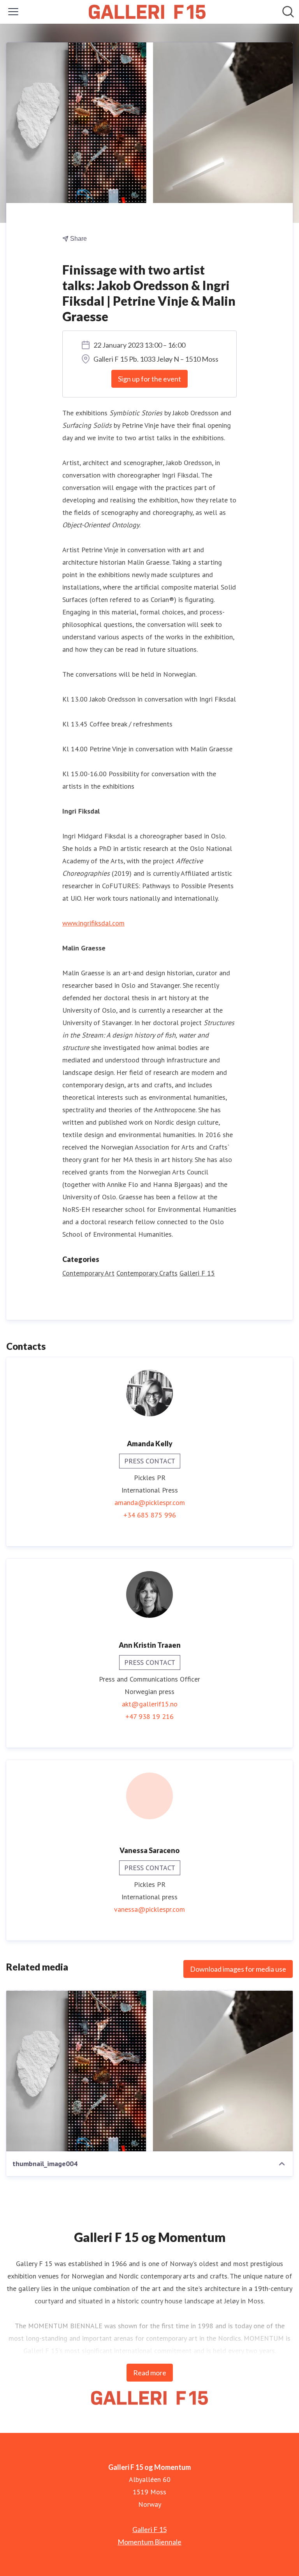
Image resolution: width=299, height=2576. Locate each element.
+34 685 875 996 (150, 1515)
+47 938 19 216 (149, 1716)
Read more (150, 2373)
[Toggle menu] (13, 12)
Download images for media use (238, 1969)
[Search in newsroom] (288, 12)
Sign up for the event (149, 379)
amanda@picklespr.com (150, 1502)
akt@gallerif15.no (150, 1704)
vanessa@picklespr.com (149, 1909)
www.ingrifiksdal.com (93, 923)
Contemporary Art (88, 1273)
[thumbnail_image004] (149, 2071)
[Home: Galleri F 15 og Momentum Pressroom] (147, 12)
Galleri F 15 (197, 1273)
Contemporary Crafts (147, 1273)
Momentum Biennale (149, 2542)
